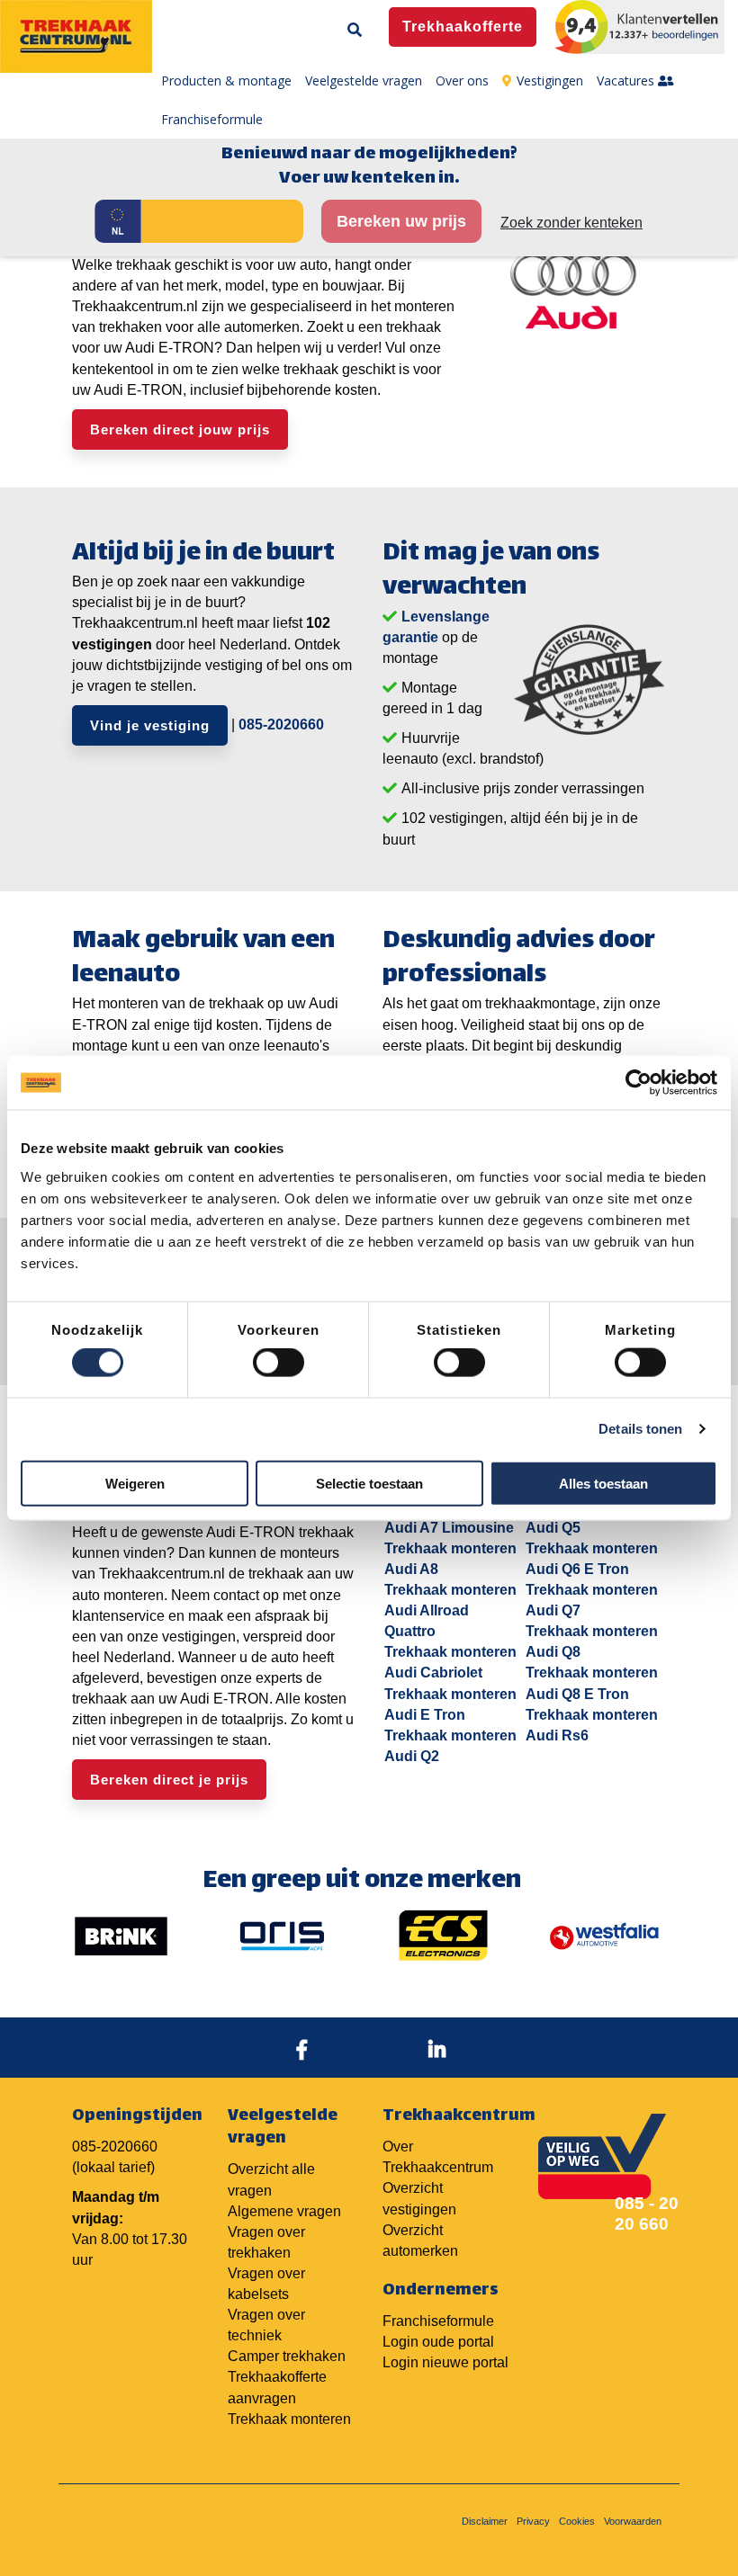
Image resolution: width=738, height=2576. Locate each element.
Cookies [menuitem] (577, 2521)
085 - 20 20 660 (647, 2214)
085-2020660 (281, 724)
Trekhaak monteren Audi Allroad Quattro (450, 1610)
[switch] (279, 1363)
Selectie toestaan (369, 1483)
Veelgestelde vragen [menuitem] (364, 80)
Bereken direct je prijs (169, 1780)
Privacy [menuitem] (533, 2521)
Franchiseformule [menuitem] (212, 119)
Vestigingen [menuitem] (550, 80)
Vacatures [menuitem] (627, 80)
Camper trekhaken (287, 2356)
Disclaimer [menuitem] (485, 2521)
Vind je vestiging (150, 725)
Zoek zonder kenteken (571, 223)
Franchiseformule (438, 2321)
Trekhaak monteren (289, 2419)
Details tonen (640, 1429)
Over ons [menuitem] (462, 80)
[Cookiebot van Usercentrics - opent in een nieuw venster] (639, 1083)
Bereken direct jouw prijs (180, 429)
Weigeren (135, 1483)
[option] (121, 1936)
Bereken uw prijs (401, 221)
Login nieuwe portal (445, 2362)
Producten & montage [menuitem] (226, 80)
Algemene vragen (284, 2211)
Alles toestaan (603, 1483)
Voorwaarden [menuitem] (633, 2521)
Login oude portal (438, 2342)
